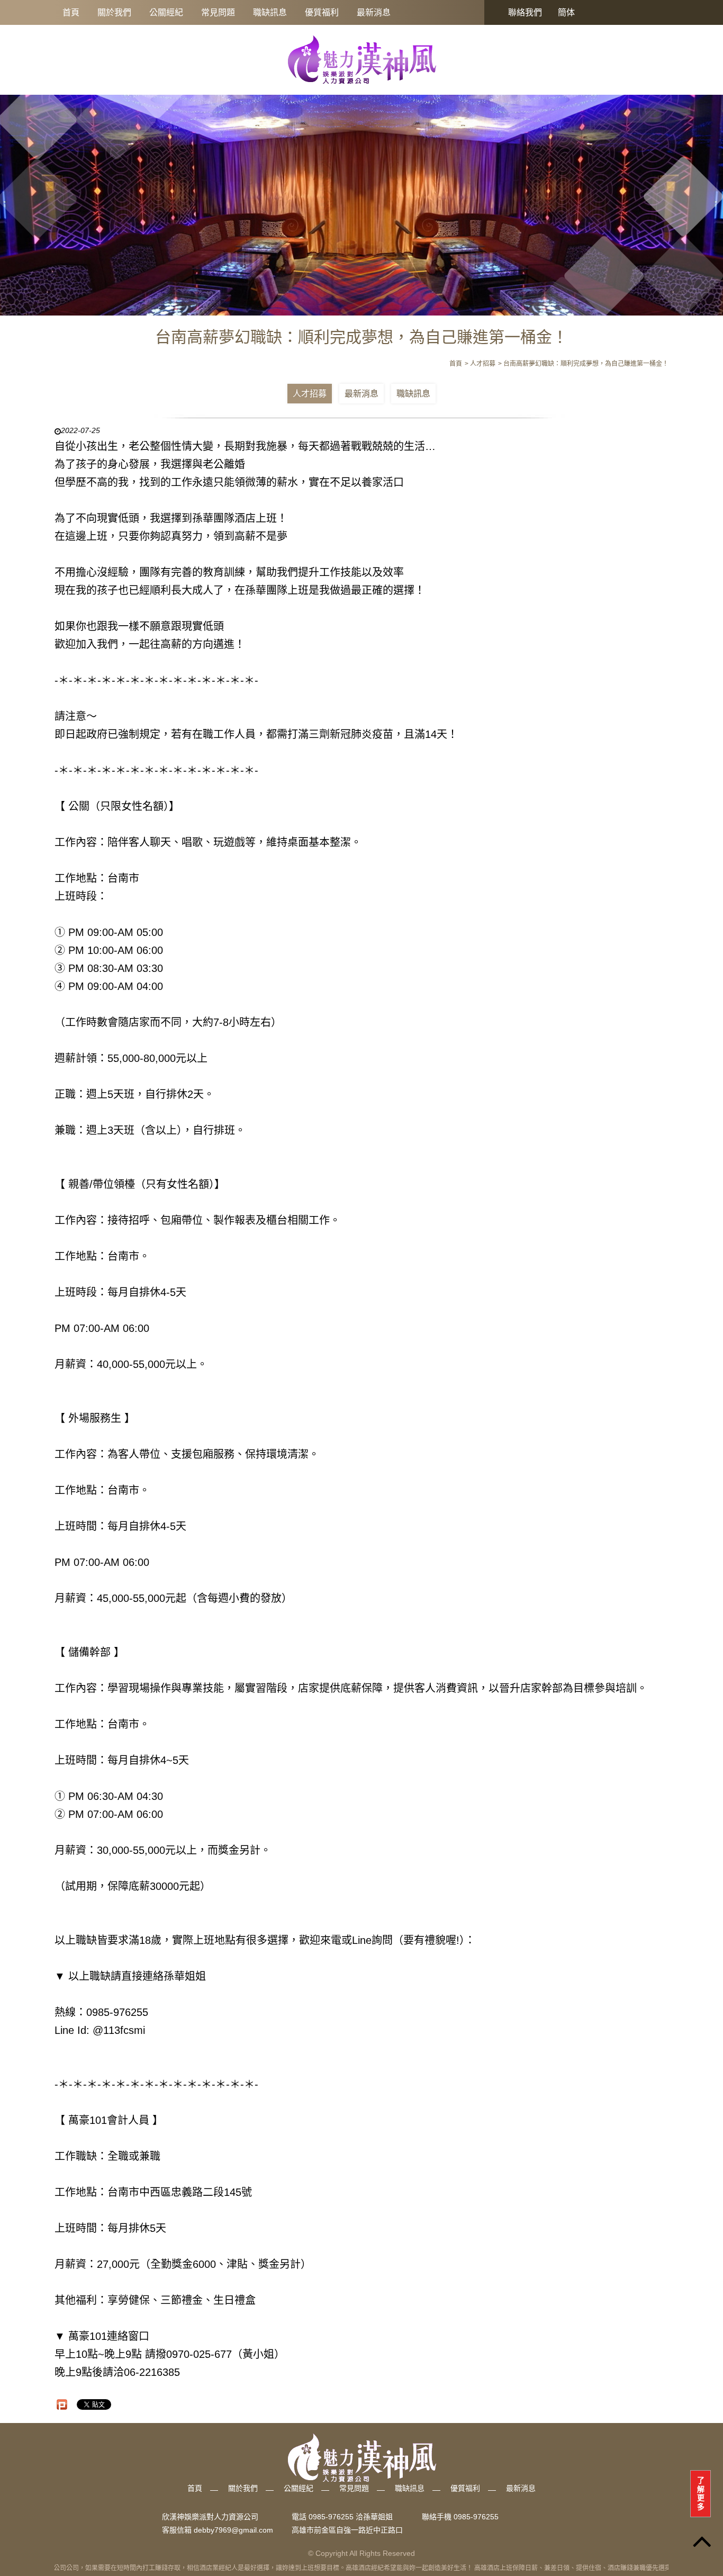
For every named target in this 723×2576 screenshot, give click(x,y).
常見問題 (218, 12)
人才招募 (310, 394)
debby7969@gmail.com (233, 2530)
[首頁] (361, 59)
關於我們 (114, 12)
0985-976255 (476, 2517)
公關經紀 (166, 12)
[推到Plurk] (62, 2404)
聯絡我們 (525, 12)
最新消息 (374, 12)
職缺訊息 (270, 12)
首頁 (71, 12)
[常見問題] (361, 199)
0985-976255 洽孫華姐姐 (351, 2517)
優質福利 (322, 12)
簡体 (566, 12)
